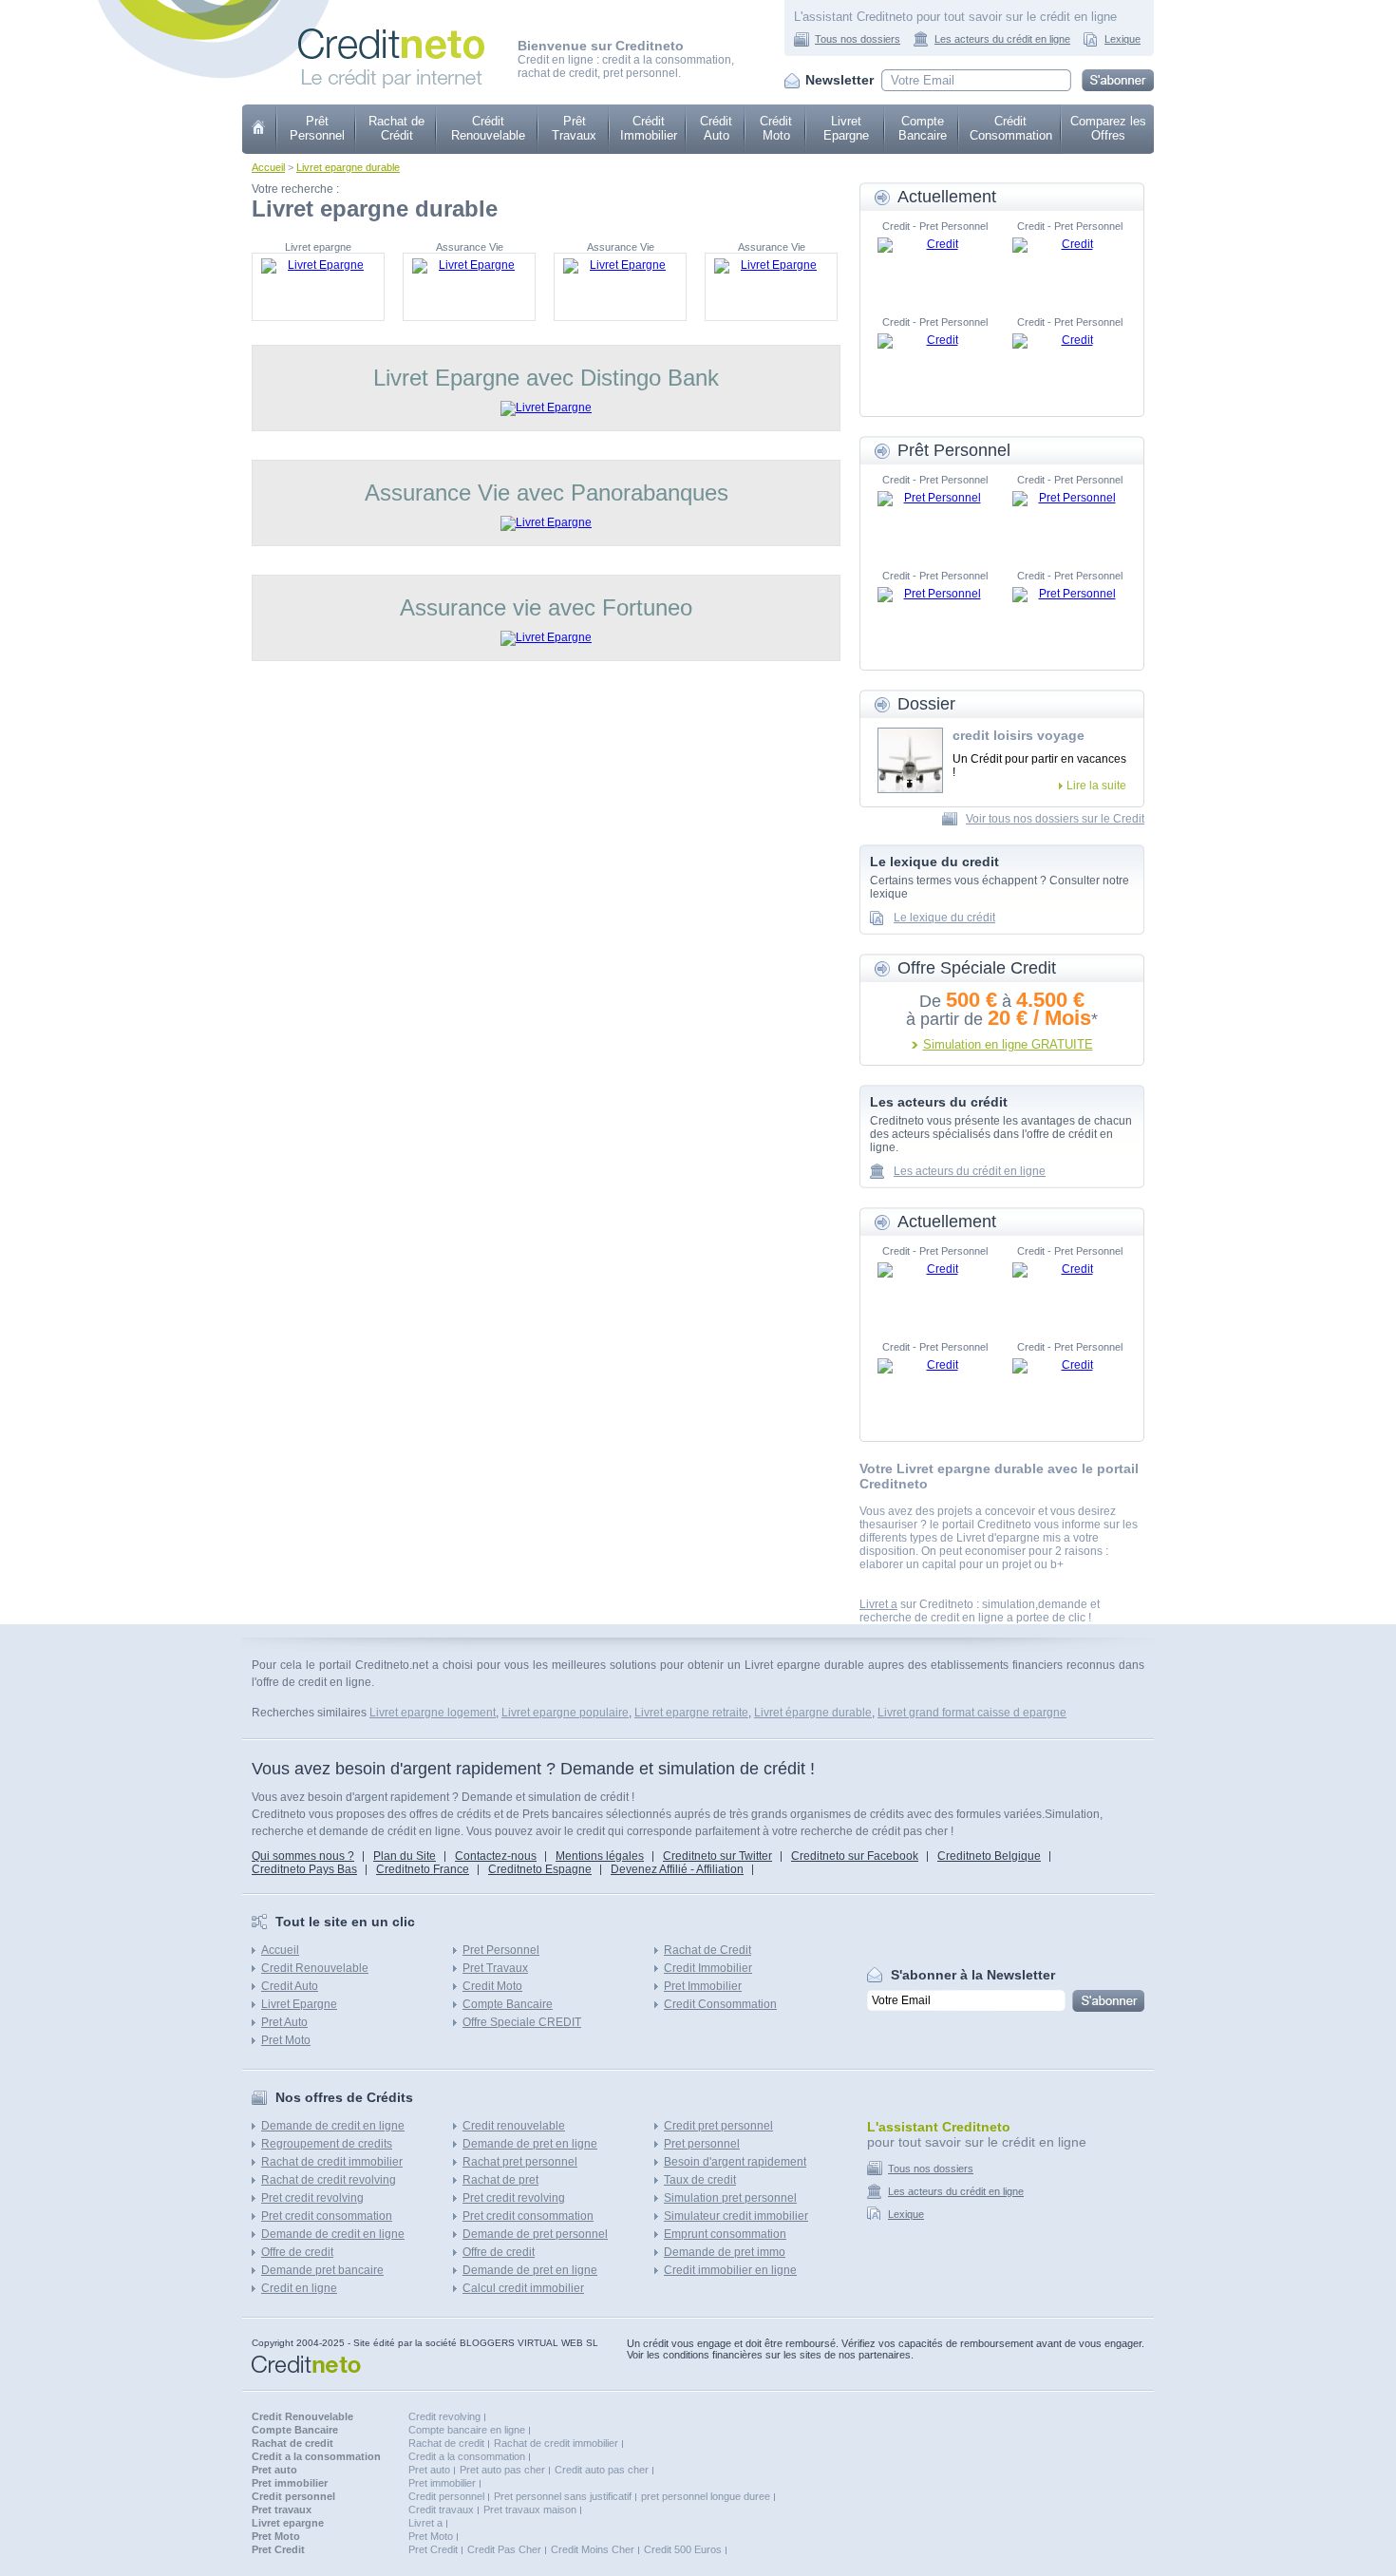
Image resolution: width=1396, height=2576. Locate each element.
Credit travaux (441, 2510)
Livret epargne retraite (691, 1713)
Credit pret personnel (718, 2126)
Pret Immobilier (703, 1986)
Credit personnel (446, 2496)
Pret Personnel (501, 1950)
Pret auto (429, 2470)
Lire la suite (1096, 786)
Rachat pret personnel (520, 2162)
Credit (260, 129)
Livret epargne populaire (565, 1713)
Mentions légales (600, 1856)
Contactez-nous (496, 1856)
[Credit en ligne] (391, 35)
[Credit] (934, 266)
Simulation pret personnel (730, 2198)
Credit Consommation (720, 2004)
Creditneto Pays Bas (304, 1869)
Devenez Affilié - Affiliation (677, 1869)
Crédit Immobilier (649, 128)
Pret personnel (702, 2144)
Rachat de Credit (707, 1950)
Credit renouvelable (514, 2126)
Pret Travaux (495, 1968)
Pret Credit (433, 2549)
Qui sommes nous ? (303, 1856)
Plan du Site (405, 1856)
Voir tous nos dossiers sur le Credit (1055, 819)
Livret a (878, 1604)
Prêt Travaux (574, 128)
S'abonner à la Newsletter (973, 1975)
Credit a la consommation (467, 2456)
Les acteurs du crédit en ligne (1002, 39)
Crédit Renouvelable (488, 128)
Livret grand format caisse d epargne (972, 1713)
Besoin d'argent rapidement (735, 2162)
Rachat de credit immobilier (332, 2162)
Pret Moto (286, 2040)
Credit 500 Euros (683, 2549)
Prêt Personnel (317, 128)
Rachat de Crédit (396, 128)
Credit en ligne (299, 2288)
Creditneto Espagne (540, 1869)
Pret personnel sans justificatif (563, 2496)
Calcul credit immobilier (523, 2288)
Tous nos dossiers (858, 39)
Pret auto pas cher (502, 2470)
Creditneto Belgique (989, 1856)
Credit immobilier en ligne (730, 2270)
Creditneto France (423, 1869)
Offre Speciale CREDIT (522, 2022)
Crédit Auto (716, 128)
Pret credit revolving (312, 2198)
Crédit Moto (776, 128)
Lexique (1122, 39)
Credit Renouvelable (315, 1968)
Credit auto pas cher (602, 2470)
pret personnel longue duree (706, 2496)
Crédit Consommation (1011, 128)
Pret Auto (284, 2022)
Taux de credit (700, 2180)
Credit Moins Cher (593, 2549)
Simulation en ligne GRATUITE (1008, 1044)
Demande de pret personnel (535, 2234)
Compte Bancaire (923, 128)
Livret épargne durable (813, 1713)
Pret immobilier (442, 2483)
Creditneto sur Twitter (717, 1856)
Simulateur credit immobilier (736, 2216)
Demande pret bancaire (322, 2270)
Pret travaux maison (530, 2510)
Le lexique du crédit (944, 918)
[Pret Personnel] (934, 520)
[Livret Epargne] (318, 287)
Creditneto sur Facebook (855, 1856)
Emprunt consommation (725, 2234)
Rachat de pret (500, 2180)
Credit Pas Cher (504, 2549)
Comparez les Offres (1108, 128)
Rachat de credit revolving (329, 2180)
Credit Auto (290, 1986)
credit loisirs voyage (1019, 735)
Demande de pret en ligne (530, 2144)
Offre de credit (297, 2252)
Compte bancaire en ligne (467, 2430)
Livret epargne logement (433, 1713)
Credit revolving (444, 2416)
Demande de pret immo (725, 2252)
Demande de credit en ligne (333, 2126)
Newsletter (839, 80)
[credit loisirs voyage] (910, 760)
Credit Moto (492, 1986)
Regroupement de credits (327, 2144)
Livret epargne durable (348, 167)
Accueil (268, 167)
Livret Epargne (846, 128)
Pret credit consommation (327, 2216)
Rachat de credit (446, 2443)
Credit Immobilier (708, 1968)
